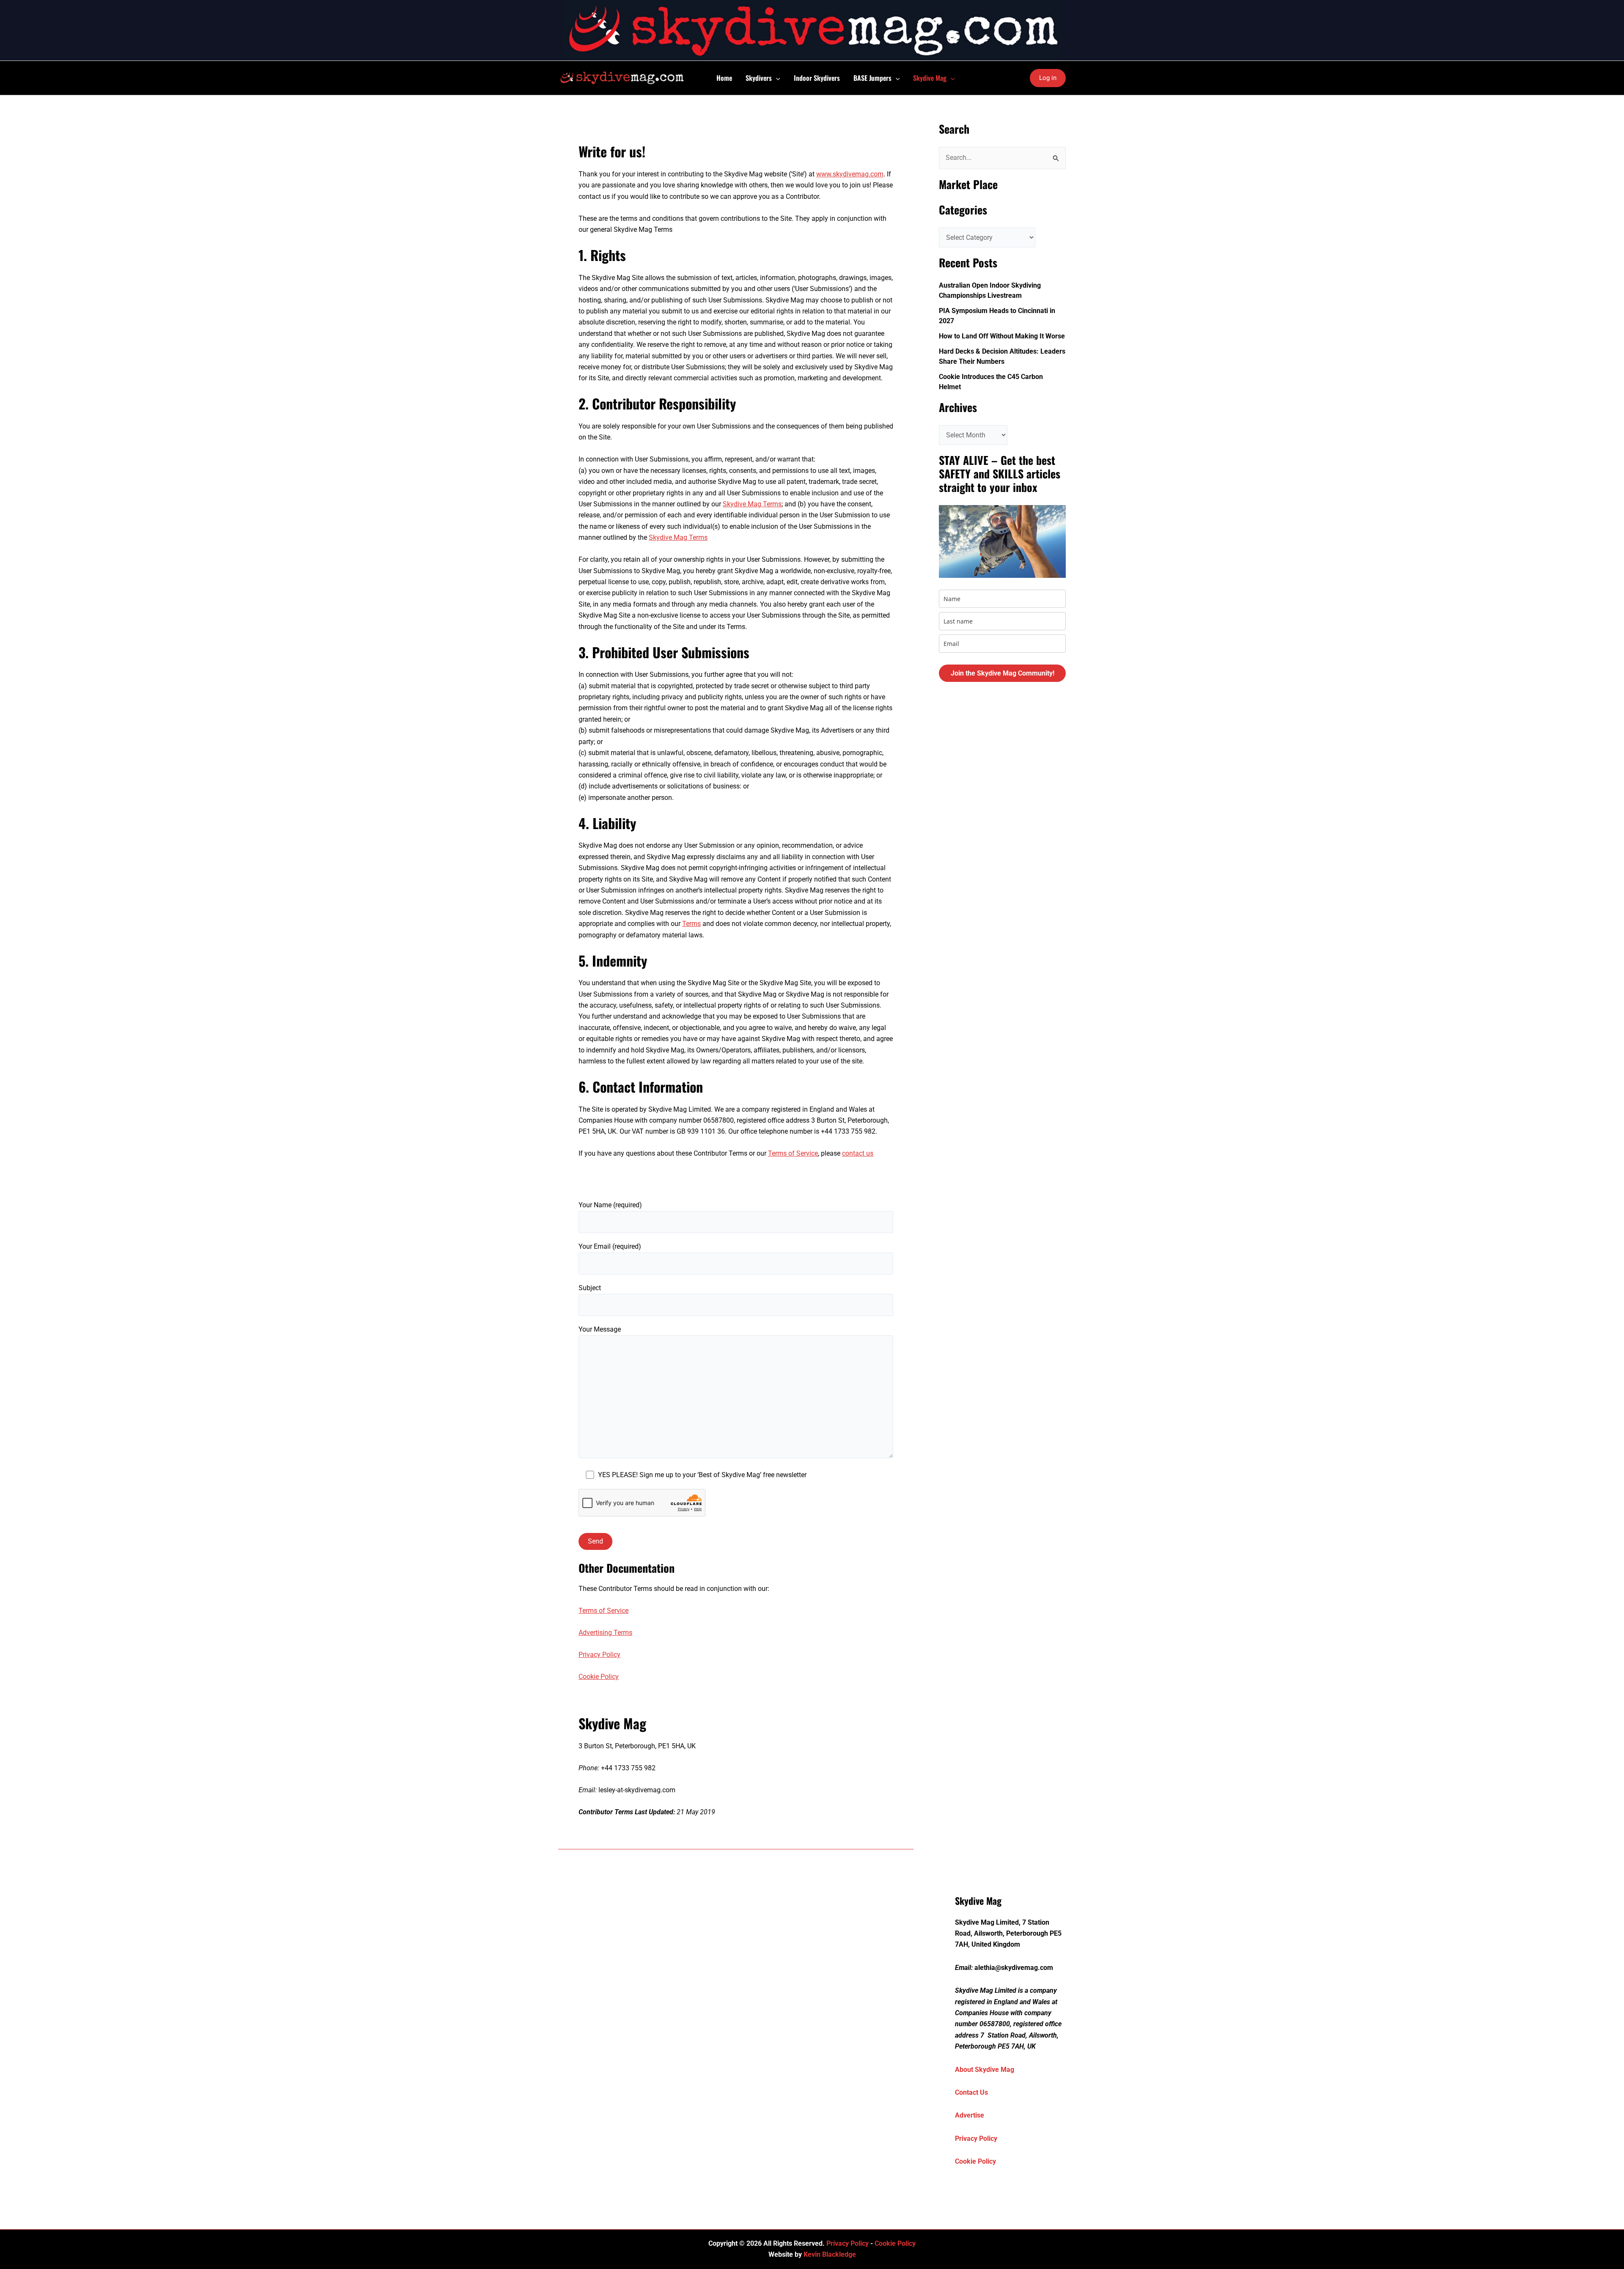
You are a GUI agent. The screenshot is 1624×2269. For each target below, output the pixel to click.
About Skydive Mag (985, 2070)
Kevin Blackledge (830, 2254)
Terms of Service (793, 1153)
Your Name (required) (610, 1205)
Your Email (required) (610, 1246)
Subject (590, 1288)
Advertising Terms (605, 1633)
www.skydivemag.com (850, 174)
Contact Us (971, 2092)
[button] (776, 78)
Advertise (970, 2115)
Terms (691, 924)
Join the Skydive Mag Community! (1003, 673)
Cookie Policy (599, 1677)
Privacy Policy (599, 1655)
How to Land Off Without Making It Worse (1002, 336)
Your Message (600, 1329)
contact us (858, 1153)
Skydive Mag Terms (752, 504)
